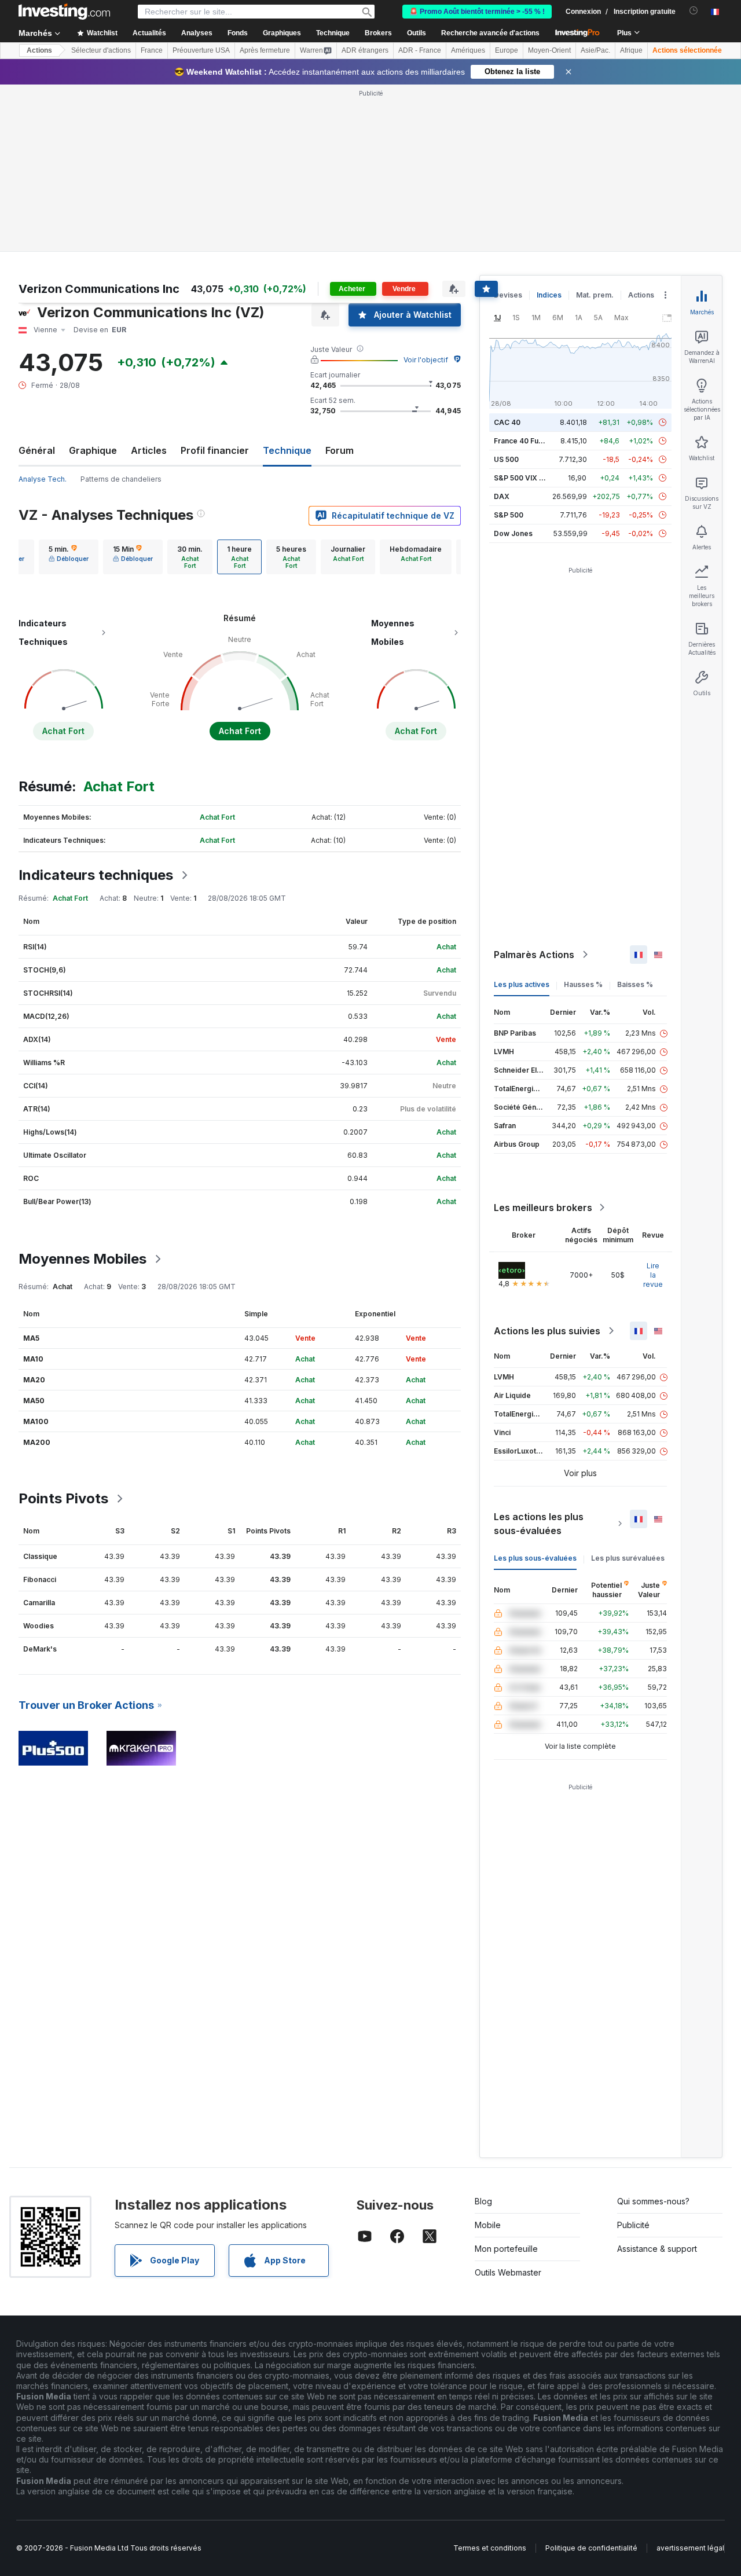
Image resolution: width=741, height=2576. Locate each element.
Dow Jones (513, 533)
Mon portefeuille (506, 2249)
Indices (549, 295)
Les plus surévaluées (628, 1558)
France (152, 50)
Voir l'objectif (426, 360)
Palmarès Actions (534, 955)
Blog (483, 2201)
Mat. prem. (595, 295)
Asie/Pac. (595, 50)
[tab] (69, 557)
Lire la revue (653, 1275)
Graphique (93, 450)
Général (37, 450)
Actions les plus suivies (547, 1331)
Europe (507, 50)
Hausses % (583, 984)
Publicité (633, 2225)
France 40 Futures (525, 441)
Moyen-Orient (549, 50)
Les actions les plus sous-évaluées (539, 1524)
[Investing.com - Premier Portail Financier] (64, 12)
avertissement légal (690, 2548)
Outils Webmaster (508, 2272)
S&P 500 (509, 515)
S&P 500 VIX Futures (529, 478)
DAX (502, 496)
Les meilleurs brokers (543, 1208)
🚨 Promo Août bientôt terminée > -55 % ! (477, 12)
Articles (149, 450)
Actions (39, 50)
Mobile (488, 2225)
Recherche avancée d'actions (490, 33)
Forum (340, 450)
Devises (508, 295)
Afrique (631, 50)
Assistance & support (657, 2249)
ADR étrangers (365, 50)
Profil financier (215, 450)
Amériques (468, 50)
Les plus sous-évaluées (535, 1558)
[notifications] (694, 11)
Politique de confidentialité (591, 2548)
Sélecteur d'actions (101, 50)
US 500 (506, 459)
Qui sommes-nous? (653, 2201)
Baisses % (635, 984)
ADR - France (420, 50)
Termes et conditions (490, 2548)
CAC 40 (507, 422)
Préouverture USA (201, 50)
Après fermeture (265, 50)
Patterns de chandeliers (121, 479)
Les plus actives (522, 984)
